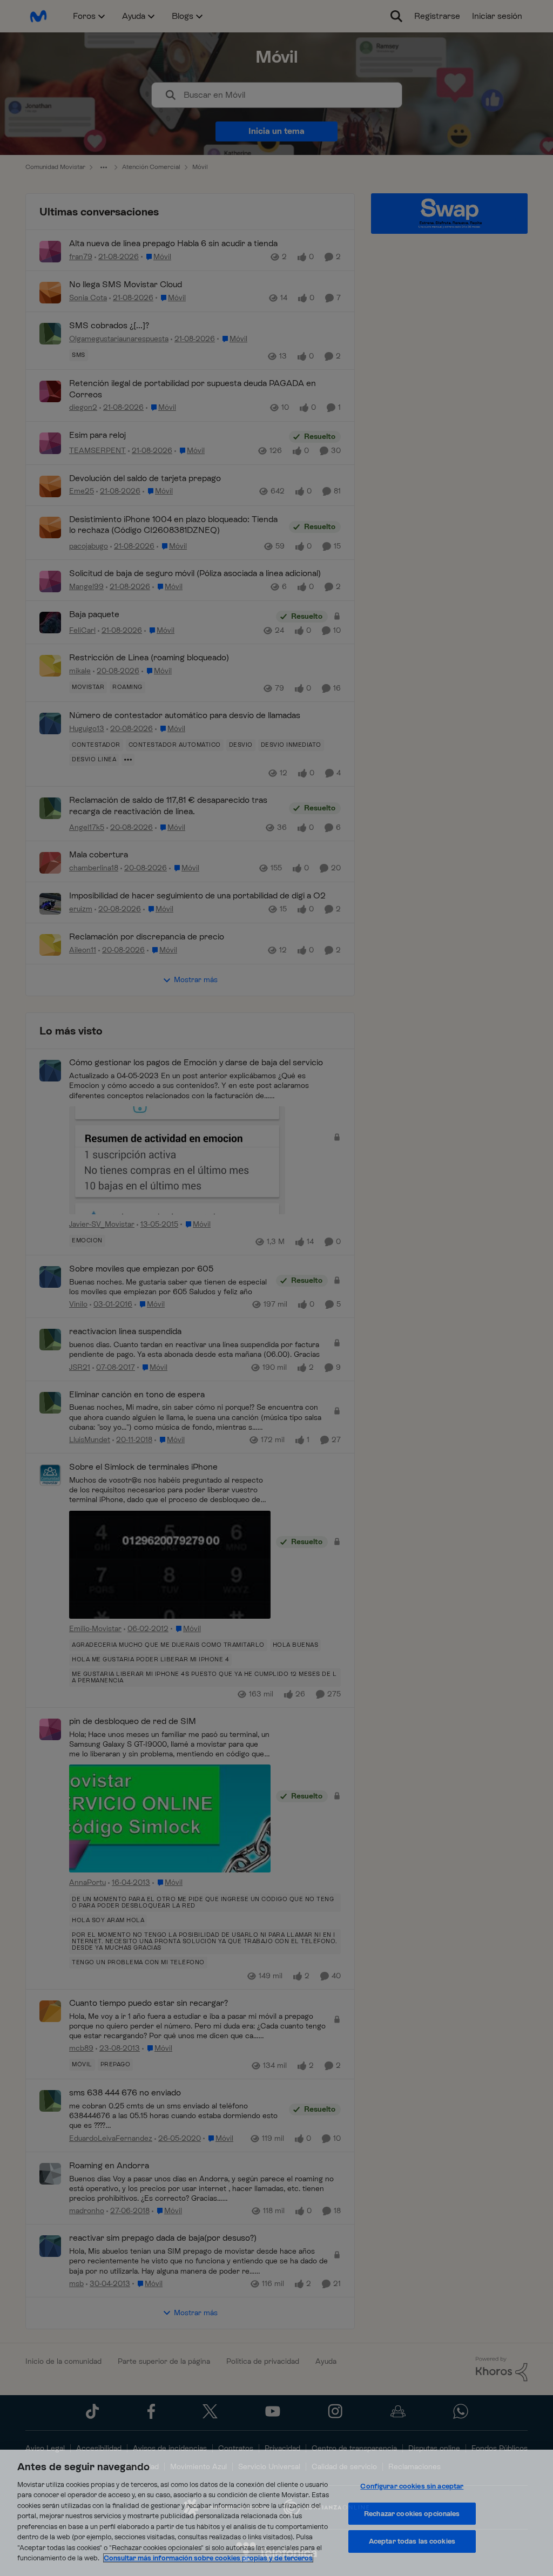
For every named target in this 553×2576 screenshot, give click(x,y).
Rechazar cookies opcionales (412, 2514)
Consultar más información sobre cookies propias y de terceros (208, 2558)
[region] (276, 2513)
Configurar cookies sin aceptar (412, 2486)
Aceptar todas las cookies (412, 2541)
